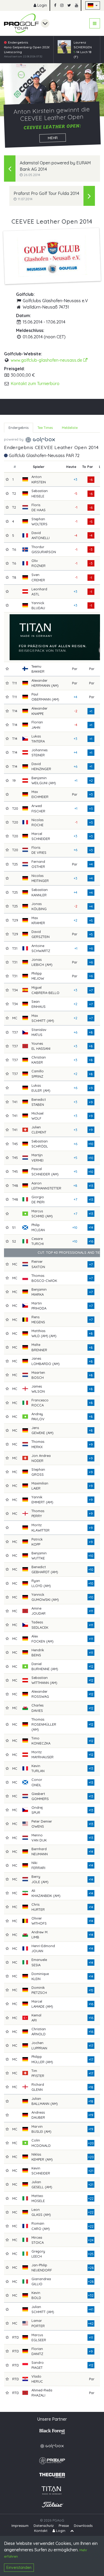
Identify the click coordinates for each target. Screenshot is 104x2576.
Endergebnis (19, 428)
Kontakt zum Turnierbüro (35, 383)
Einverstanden (19, 2568)
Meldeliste (70, 428)
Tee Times (45, 428)
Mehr (53, 138)
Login (42, 5)
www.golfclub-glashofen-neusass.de (47, 360)
